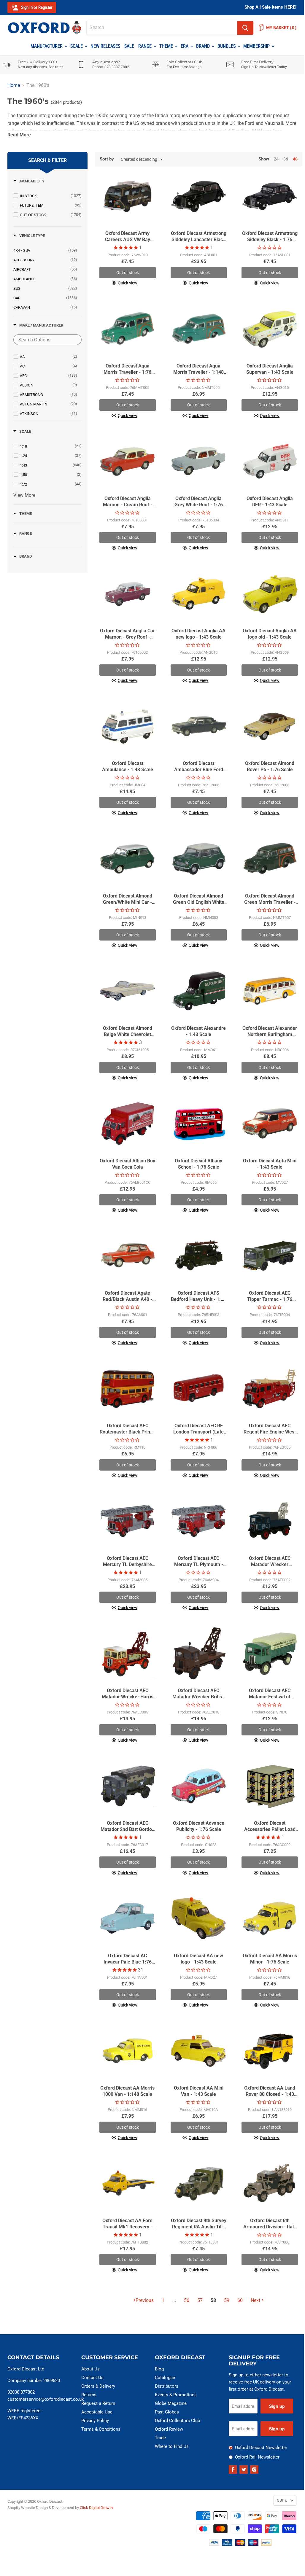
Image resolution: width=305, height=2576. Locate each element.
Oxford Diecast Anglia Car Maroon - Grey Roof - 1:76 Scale (127, 637)
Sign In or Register (36, 7)
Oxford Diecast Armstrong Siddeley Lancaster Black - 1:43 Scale (199, 240)
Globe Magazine (171, 2403)
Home (14, 85)
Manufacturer (47, 46)
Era (185, 46)
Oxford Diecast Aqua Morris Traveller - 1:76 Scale (127, 372)
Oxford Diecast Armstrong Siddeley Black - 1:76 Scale (270, 240)
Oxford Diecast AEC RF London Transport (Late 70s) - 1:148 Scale (198, 1432)
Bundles (227, 46)
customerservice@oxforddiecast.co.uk (46, 2399)
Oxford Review (169, 2429)
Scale (77, 46)
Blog (159, 2369)
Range (146, 46)
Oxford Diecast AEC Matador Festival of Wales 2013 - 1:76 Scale (270, 1697)
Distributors (167, 2386)
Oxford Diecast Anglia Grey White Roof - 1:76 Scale (199, 505)
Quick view (128, 283)
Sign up (277, 2406)
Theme (167, 46)
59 (227, 2300)
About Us (90, 2369)
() (281, 28)
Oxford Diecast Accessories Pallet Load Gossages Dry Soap (270, 1829)
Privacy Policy (95, 2421)
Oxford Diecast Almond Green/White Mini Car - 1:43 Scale (128, 902)
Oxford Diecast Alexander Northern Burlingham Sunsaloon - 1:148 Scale (270, 1034)
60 (240, 2300)
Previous (145, 2300)
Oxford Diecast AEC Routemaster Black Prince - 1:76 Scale (127, 1432)
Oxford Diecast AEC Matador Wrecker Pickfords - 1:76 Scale (270, 1564)
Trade (160, 2438)
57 (200, 2300)
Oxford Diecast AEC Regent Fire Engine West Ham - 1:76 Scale (270, 1432)
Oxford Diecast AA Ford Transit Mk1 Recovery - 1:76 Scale (127, 2227)
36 (286, 159)
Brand (204, 46)
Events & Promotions (176, 2395)
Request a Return (98, 2403)
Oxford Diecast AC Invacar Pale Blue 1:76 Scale (128, 1962)
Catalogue (165, 2378)
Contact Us (92, 2378)
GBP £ (282, 2500)
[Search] (245, 28)
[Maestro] (253, 2544)
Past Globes (167, 2412)
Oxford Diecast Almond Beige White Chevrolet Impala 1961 (128, 1034)
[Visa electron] (227, 2544)
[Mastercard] (240, 2544)
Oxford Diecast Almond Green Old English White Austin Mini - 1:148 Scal (199, 902)
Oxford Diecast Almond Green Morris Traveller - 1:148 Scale (270, 902)
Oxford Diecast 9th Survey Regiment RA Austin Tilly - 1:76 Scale (199, 2227)
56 (187, 2300)
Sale (129, 46)
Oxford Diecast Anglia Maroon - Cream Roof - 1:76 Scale (128, 505)
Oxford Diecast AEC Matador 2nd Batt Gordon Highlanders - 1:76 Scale (128, 1829)
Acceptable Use (97, 2412)
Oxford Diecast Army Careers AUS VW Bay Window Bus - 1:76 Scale (128, 240)
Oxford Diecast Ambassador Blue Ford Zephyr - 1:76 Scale (199, 770)
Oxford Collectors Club (177, 2421)
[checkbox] (51, 196)
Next (255, 2300)
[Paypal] (266, 2544)
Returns (89, 2395)
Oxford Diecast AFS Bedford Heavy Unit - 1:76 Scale (198, 1299)
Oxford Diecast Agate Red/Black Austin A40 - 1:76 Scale (127, 1299)
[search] (162, 28)
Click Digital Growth (96, 2508)
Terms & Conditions (101, 2429)
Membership (257, 46)
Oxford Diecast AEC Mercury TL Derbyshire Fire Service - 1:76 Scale (128, 1564)
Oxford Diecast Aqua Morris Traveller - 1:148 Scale (198, 372)
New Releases (105, 46)
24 (276, 159)
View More (24, 495)
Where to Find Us (172, 2446)
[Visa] (214, 2544)
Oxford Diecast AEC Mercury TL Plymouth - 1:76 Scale (199, 1564)
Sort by (107, 159)
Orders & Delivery (98, 2386)
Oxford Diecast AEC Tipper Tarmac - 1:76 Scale (270, 1299)
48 (295, 159)
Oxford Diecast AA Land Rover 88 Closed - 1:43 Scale (270, 2094)
